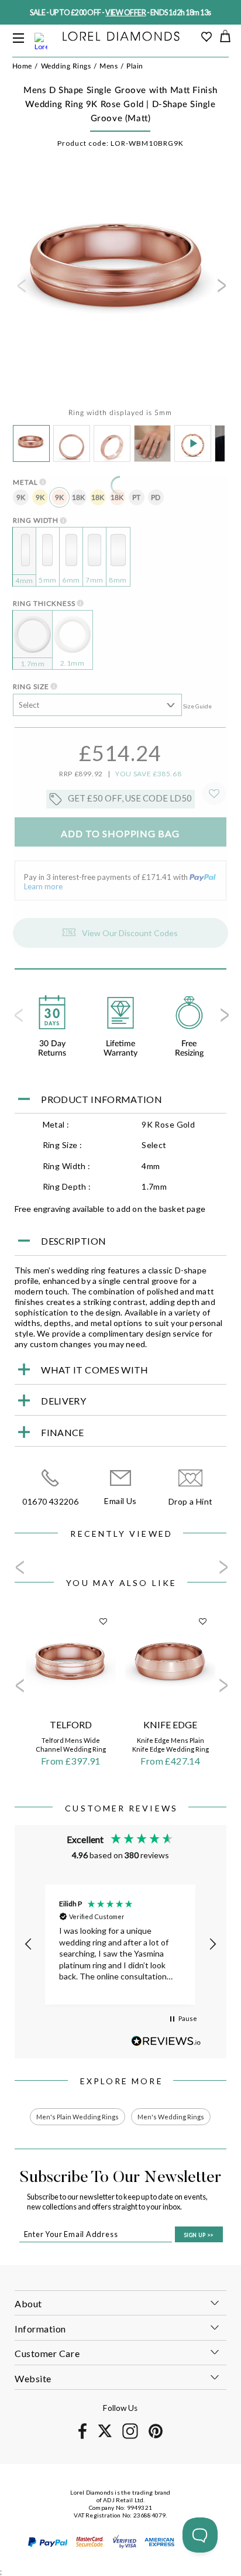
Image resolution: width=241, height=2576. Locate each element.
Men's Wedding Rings (171, 2117)
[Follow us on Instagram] (130, 2437)
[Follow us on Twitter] (104, 2435)
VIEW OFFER (125, 13)
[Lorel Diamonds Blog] (121, 37)
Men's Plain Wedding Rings (78, 2117)
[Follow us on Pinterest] (156, 2436)
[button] (29, 1944)
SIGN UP (199, 2235)
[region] (121, 1945)
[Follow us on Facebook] (82, 2437)
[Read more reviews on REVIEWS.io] (166, 2041)
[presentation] (20, 289)
